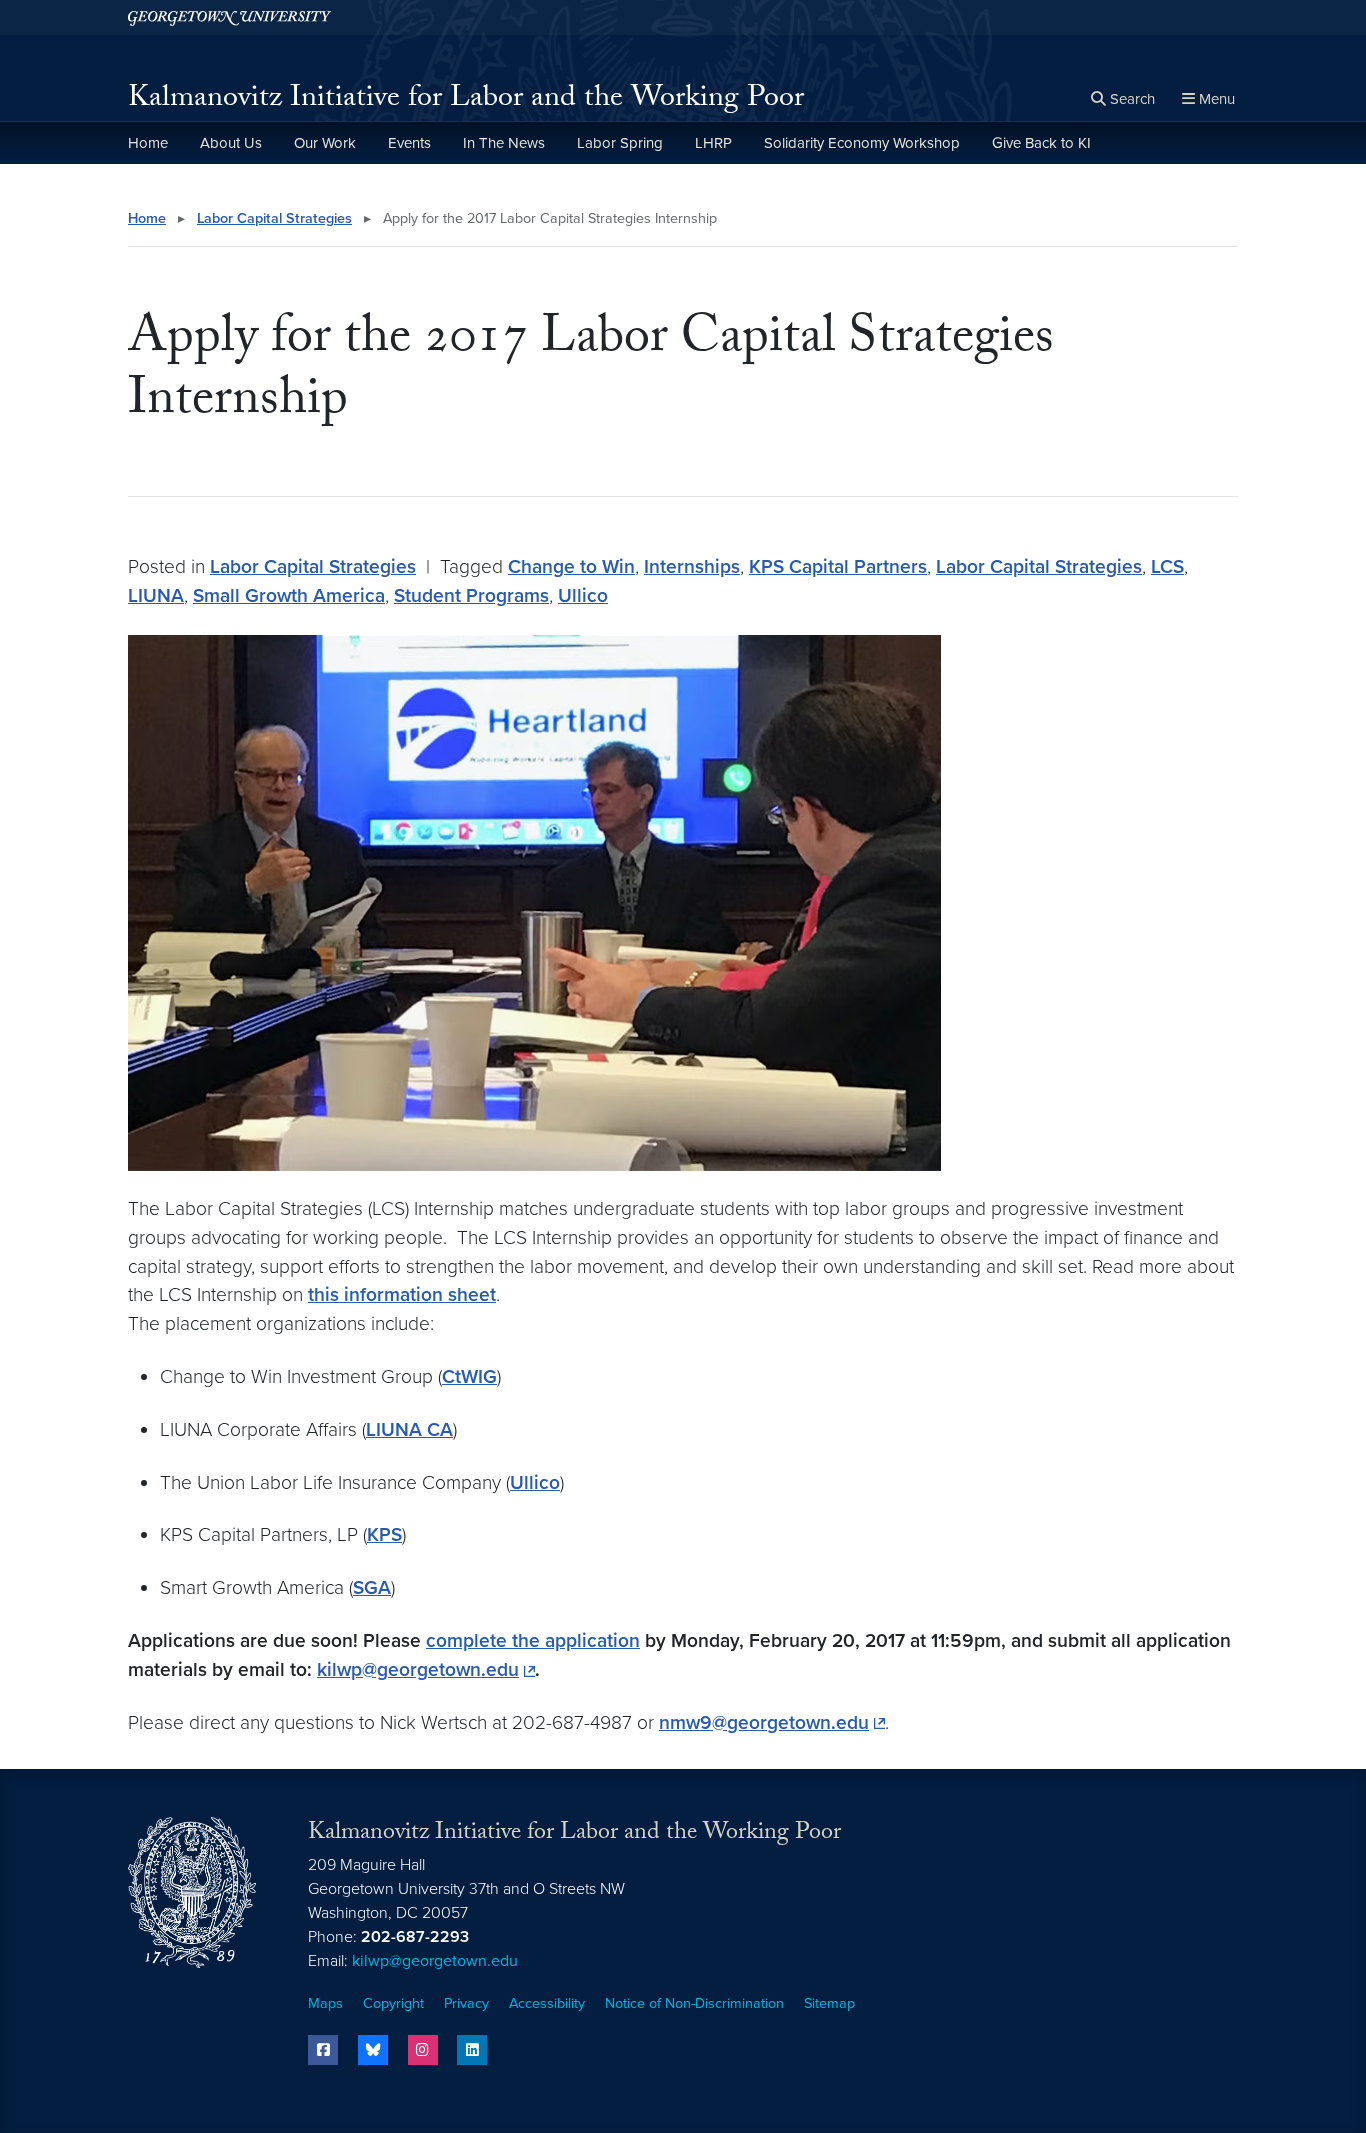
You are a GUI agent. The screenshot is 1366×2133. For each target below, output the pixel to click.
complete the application (533, 1640)
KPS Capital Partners (838, 566)
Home (148, 143)
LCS (1167, 566)
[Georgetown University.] (229, 17)
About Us (231, 143)
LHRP (713, 143)
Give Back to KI (1041, 143)
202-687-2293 (415, 1937)
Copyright (393, 2003)
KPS (384, 1534)
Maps (325, 2003)
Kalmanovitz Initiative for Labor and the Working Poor (466, 100)
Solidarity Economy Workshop (862, 143)
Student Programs (471, 595)
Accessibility (547, 2003)
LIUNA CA (409, 1429)
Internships (692, 566)
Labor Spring (620, 143)
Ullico (583, 595)
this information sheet (402, 1294)
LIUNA (156, 595)
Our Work (325, 143)
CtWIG (469, 1376)
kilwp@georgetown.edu (418, 1669)
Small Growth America (289, 595)
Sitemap (829, 2003)
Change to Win (571, 566)
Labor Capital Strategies (274, 218)
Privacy (466, 2003)
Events (409, 143)
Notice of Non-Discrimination (694, 2003)
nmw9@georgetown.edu (764, 1722)
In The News (504, 143)
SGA (372, 1587)
